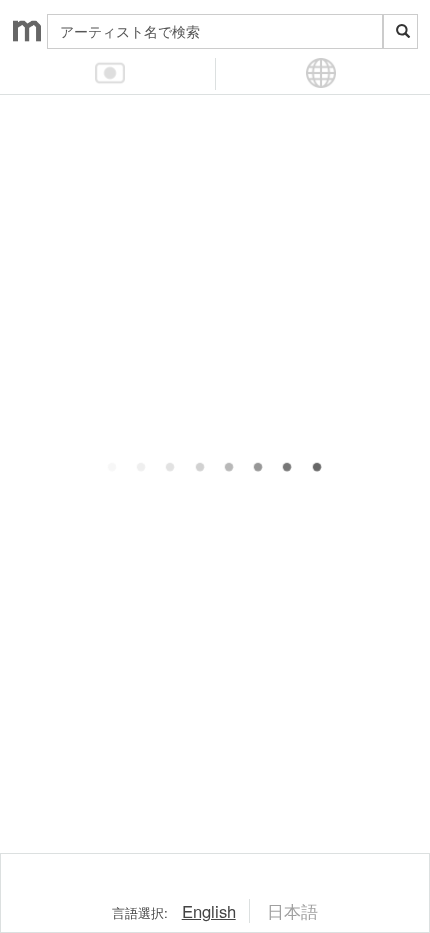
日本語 (292, 911)
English (209, 911)
